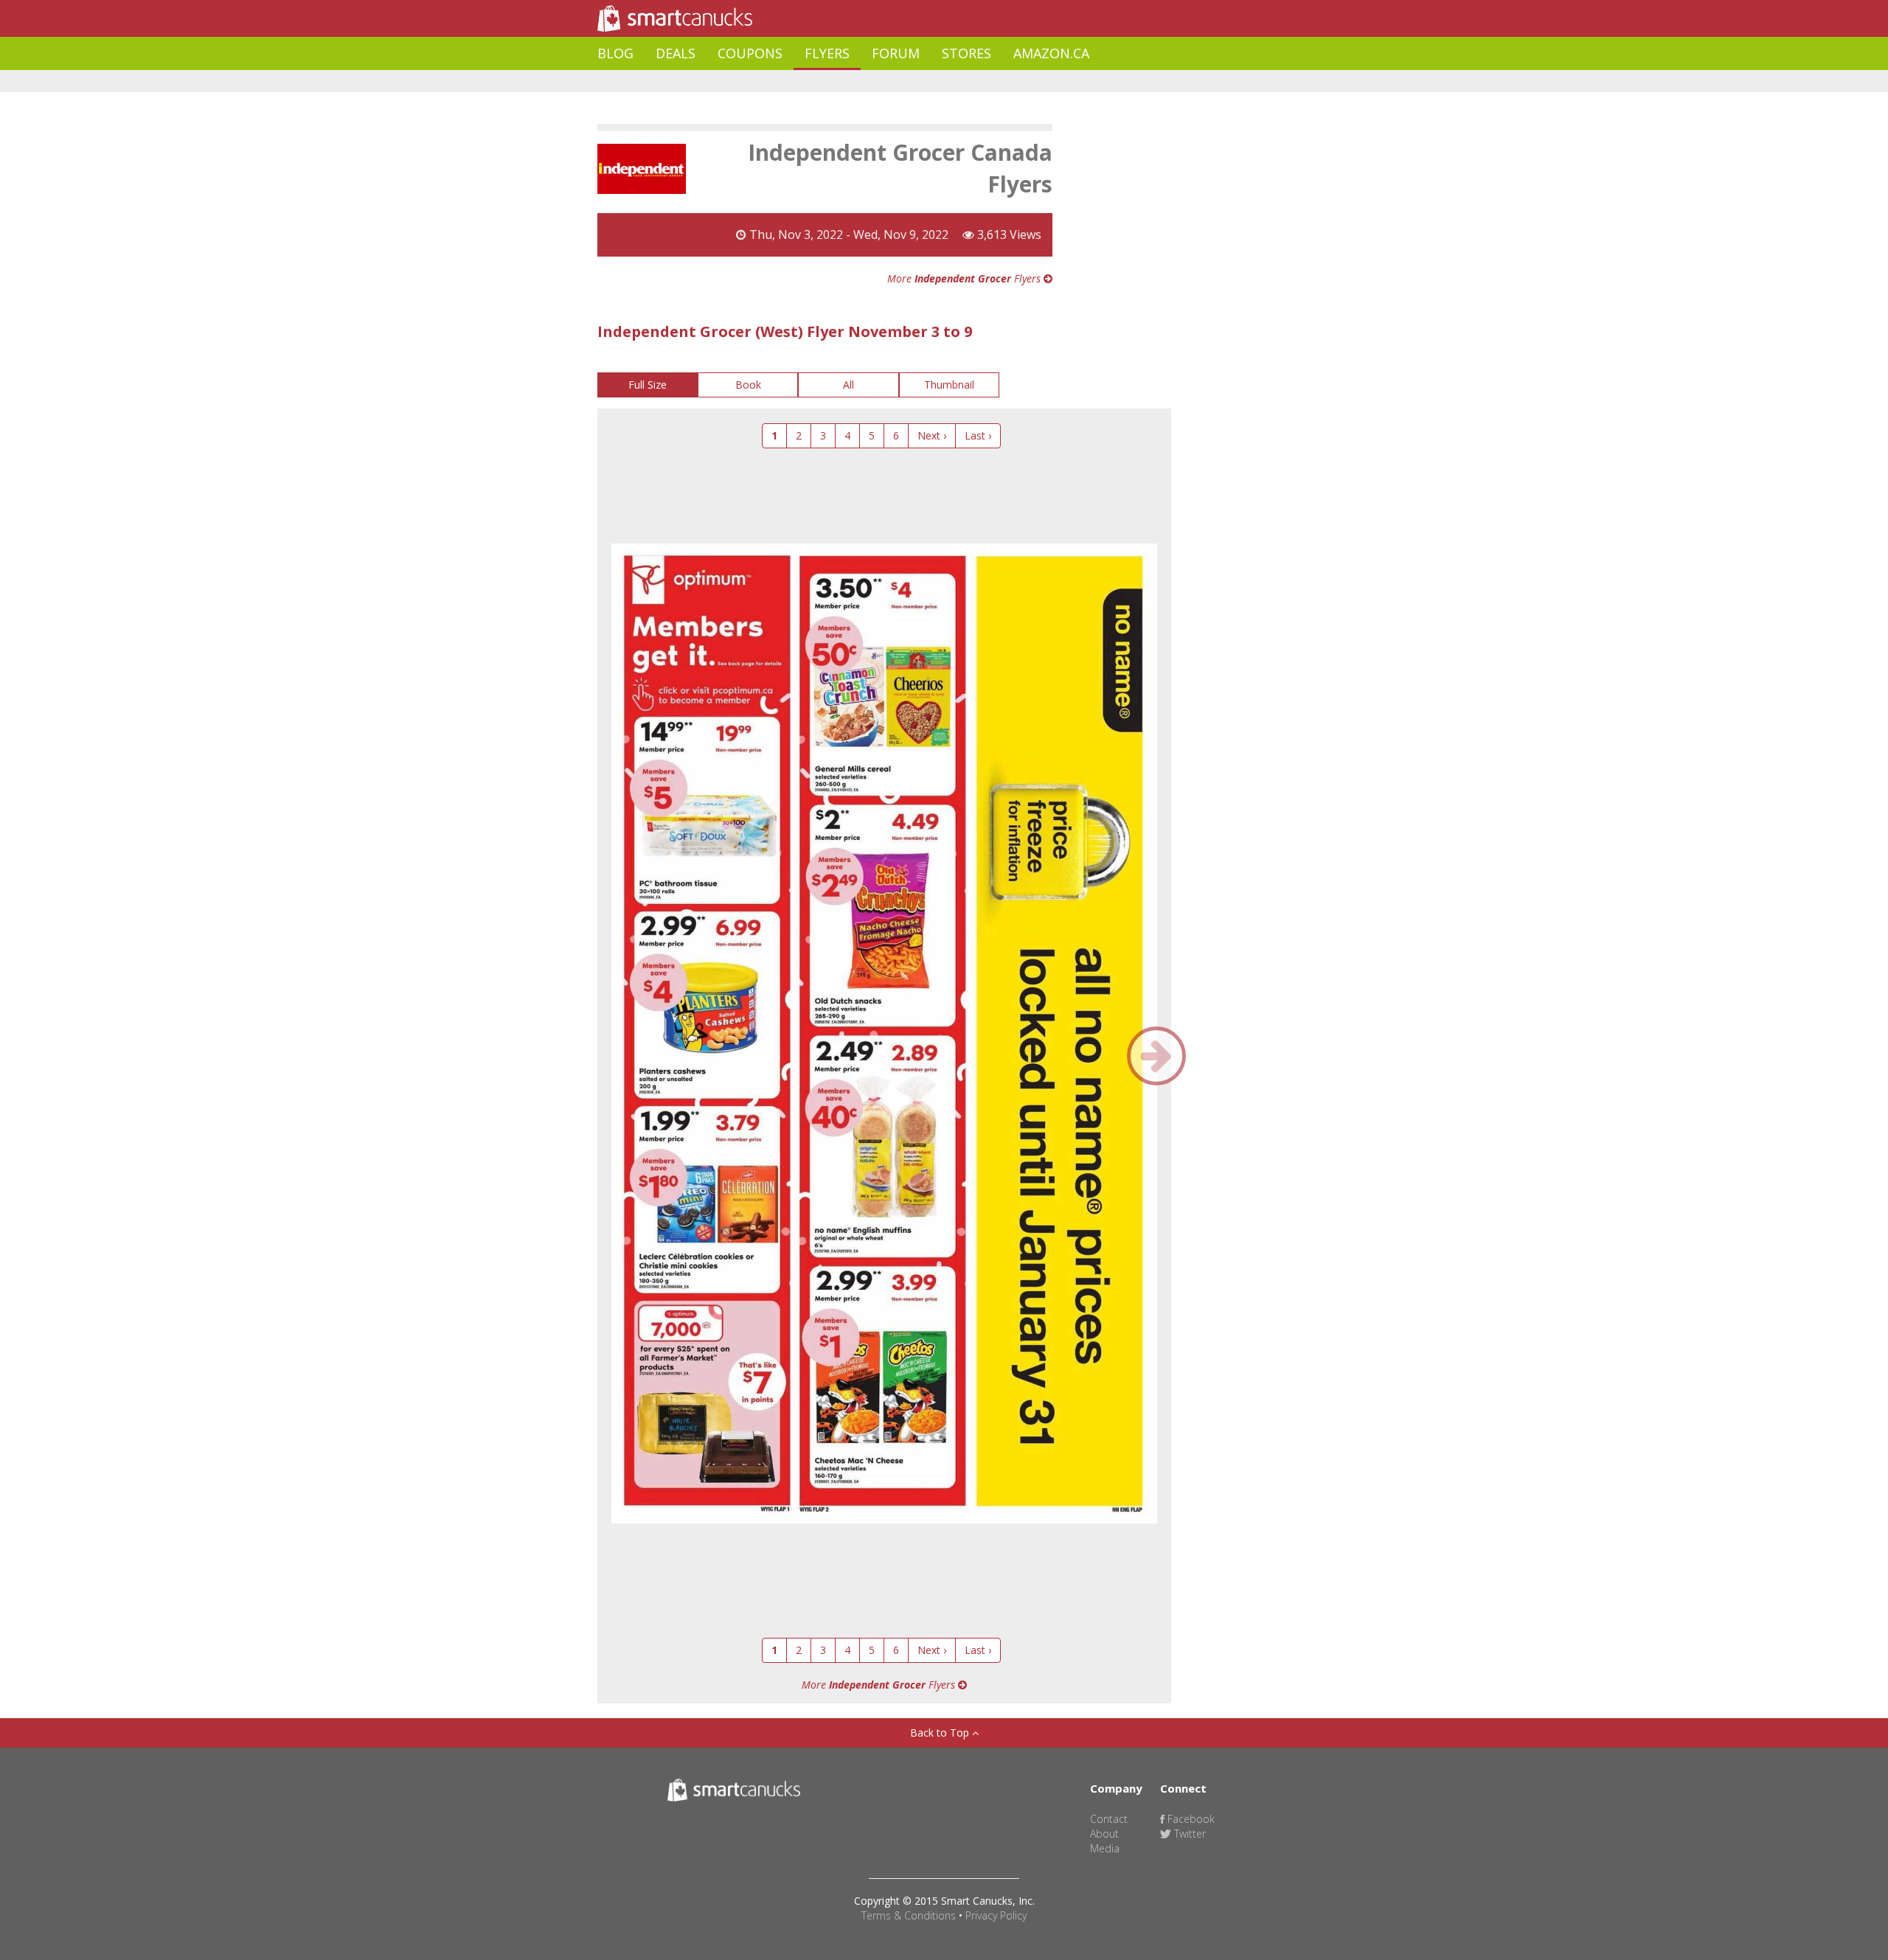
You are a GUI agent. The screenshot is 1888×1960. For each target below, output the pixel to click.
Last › (978, 435)
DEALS (676, 53)
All (848, 385)
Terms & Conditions (909, 1915)
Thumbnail (949, 385)
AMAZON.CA (1051, 53)
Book (748, 385)
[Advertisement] (866, 81)
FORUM (896, 53)
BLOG (615, 53)
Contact (1109, 1819)
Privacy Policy (996, 1915)
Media (1105, 1848)
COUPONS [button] (750, 53)
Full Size (648, 385)
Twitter (1188, 1834)
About (1104, 1834)
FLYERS (827, 53)
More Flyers (965, 278)
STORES (966, 53)
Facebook (1190, 1819)
